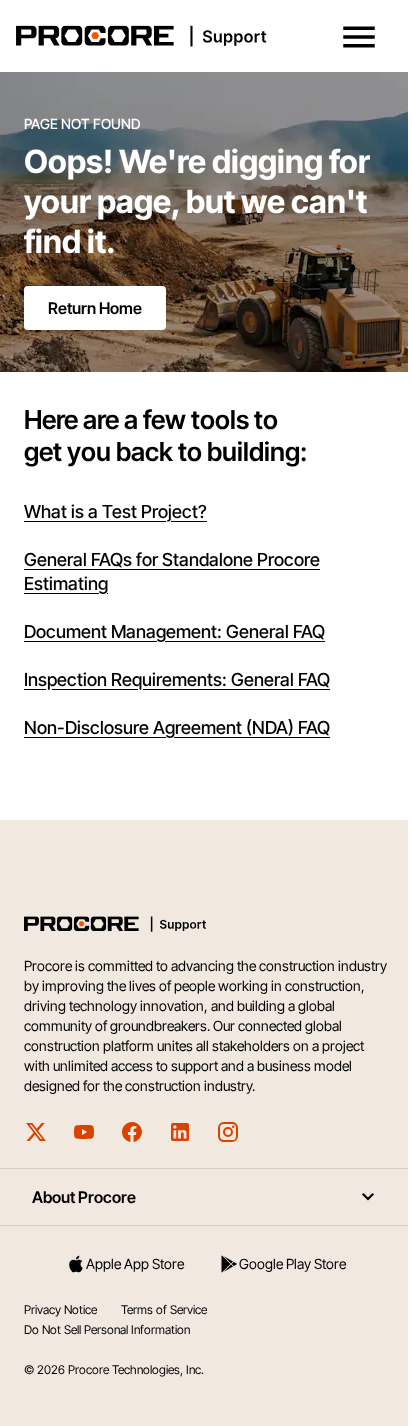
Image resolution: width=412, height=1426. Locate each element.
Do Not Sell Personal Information (107, 1329)
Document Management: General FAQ (174, 631)
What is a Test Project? (115, 511)
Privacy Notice (60, 1309)
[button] (359, 37)
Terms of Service (164, 1309)
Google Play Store (292, 1263)
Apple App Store (135, 1263)
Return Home (95, 308)
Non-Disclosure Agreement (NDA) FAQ (177, 727)
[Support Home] (202, 36)
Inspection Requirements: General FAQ (177, 679)
